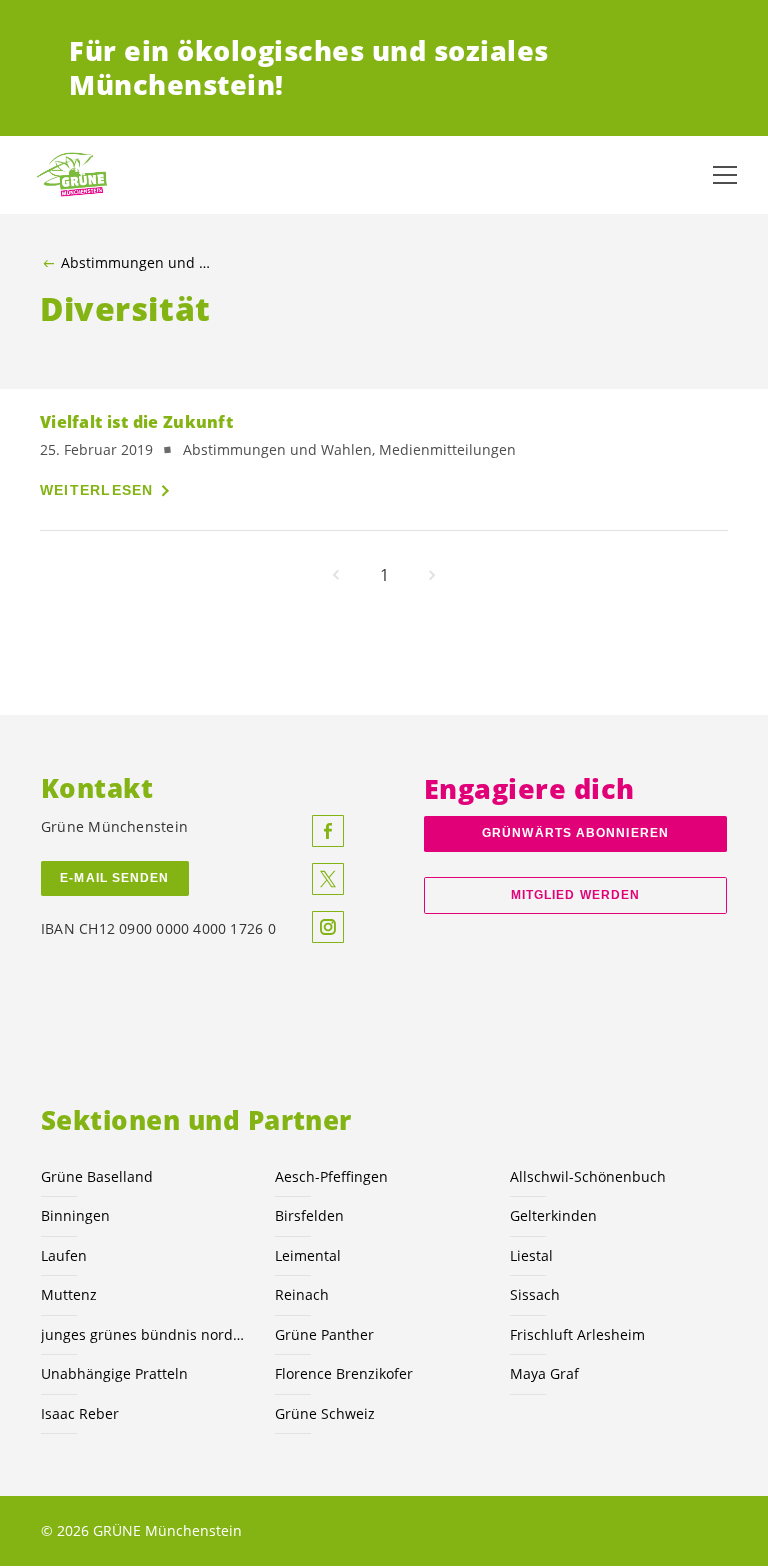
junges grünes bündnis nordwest (146, 1334)
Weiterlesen (97, 490)
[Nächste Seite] (432, 575)
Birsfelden (309, 1215)
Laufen (64, 1255)
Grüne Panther (324, 1334)
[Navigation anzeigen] (725, 175)
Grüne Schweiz (325, 1413)
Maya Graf (544, 1373)
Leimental (308, 1255)
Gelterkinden (553, 1215)
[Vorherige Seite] (336, 575)
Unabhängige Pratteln (114, 1373)
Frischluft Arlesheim (577, 1334)
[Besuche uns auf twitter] (328, 879)
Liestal (531, 1255)
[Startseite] (80, 174)
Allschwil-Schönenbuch (588, 1176)
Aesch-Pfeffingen (331, 1176)
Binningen (75, 1215)
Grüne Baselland (97, 1176)
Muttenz (69, 1294)
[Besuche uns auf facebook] (328, 831)
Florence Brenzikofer (344, 1373)
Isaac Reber (80, 1413)
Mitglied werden (575, 895)
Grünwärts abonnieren (575, 833)
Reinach (302, 1294)
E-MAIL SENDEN (114, 878)
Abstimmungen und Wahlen (140, 263)
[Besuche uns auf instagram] (328, 927)
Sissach (535, 1294)
